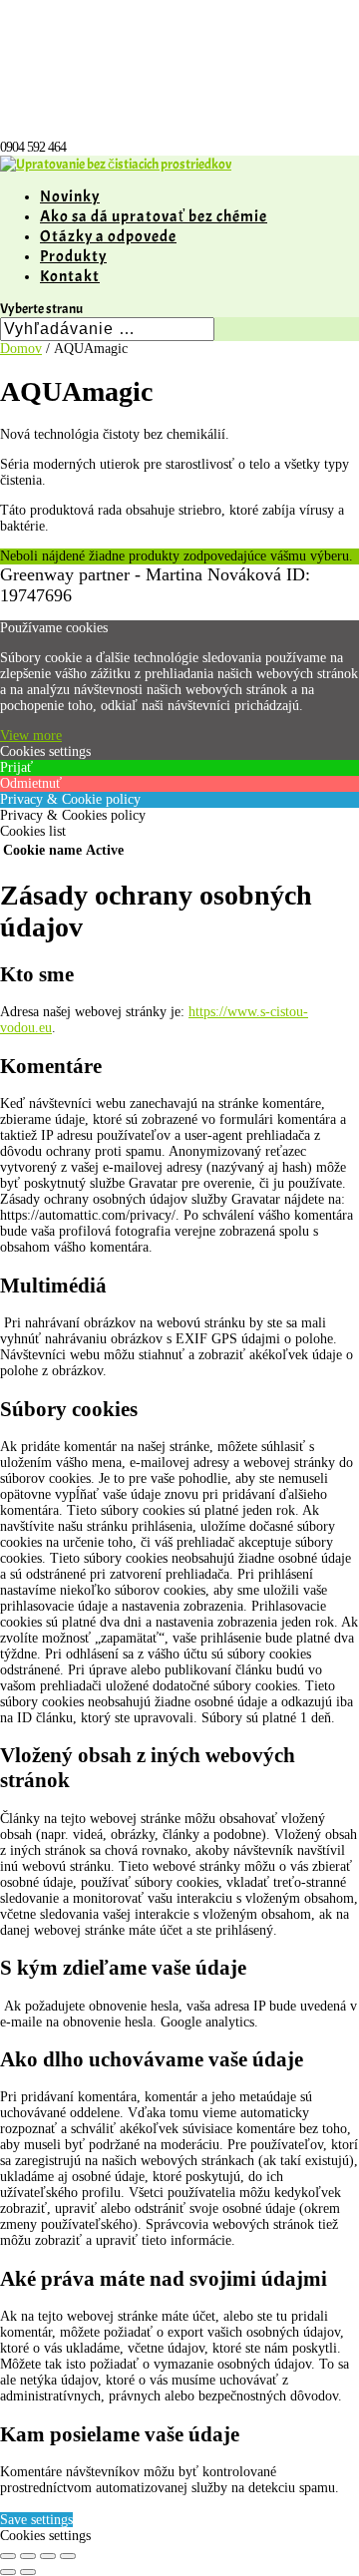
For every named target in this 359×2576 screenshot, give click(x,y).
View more (31, 736)
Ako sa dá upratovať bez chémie (154, 216)
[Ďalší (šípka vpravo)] (28, 2572)
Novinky (70, 196)
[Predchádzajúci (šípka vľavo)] (8, 2572)
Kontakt (70, 276)
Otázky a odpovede (108, 236)
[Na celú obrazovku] (28, 2556)
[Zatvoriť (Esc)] (68, 2556)
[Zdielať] (48, 2556)
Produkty (73, 256)
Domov (21, 349)
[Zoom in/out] (8, 2556)
